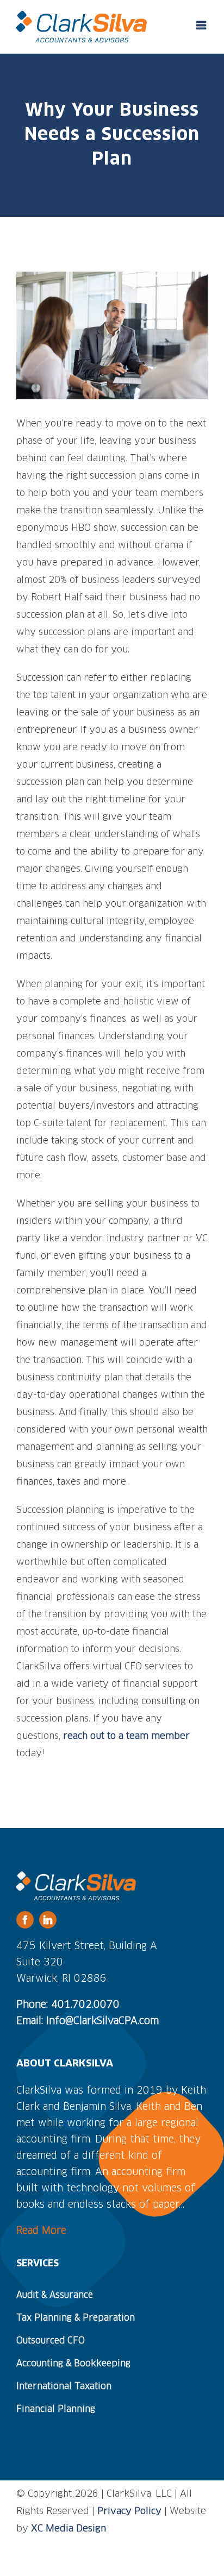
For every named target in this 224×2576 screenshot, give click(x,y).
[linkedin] (48, 1920)
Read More (41, 2231)
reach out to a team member (126, 1736)
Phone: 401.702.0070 (68, 2005)
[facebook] (25, 1920)
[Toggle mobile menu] (202, 25)
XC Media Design (69, 2529)
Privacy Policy (129, 2512)
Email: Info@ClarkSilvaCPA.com (88, 2021)
